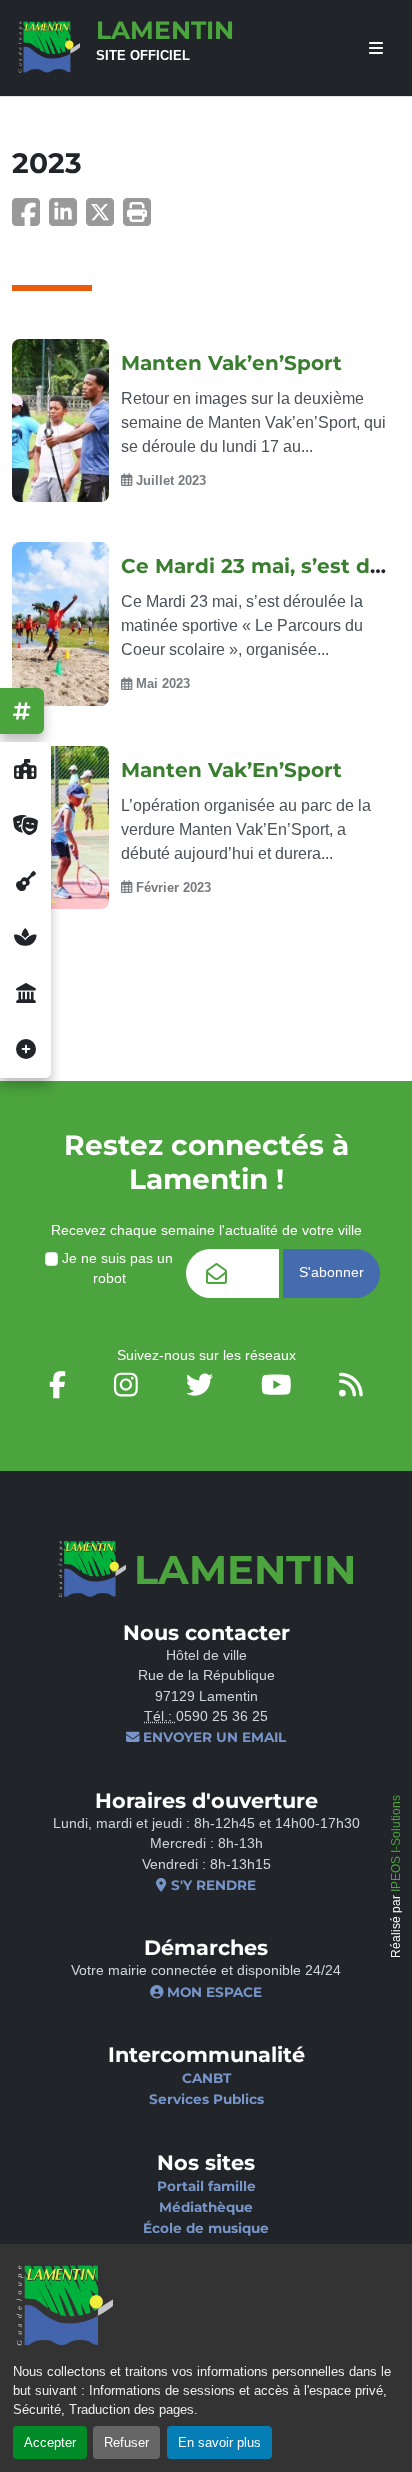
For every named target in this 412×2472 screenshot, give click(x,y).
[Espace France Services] (25, 994)
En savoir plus (219, 2442)
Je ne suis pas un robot (115, 1268)
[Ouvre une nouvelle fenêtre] (25, 770)
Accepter (50, 2442)
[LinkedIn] (67, 218)
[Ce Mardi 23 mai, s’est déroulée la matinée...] (60, 624)
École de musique (206, 2228)
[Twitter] (104, 218)
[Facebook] (30, 218)
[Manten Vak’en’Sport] (60, 421)
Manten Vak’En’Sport (231, 770)
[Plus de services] (25, 1050)
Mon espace (212, 1992)
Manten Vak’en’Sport (231, 363)
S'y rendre (211, 1885)
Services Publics (206, 2099)
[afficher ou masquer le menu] (376, 48)
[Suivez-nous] (22, 711)
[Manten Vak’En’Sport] (60, 828)
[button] (137, 218)
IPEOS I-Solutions (396, 1843)
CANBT (206, 2078)
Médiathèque (206, 2207)
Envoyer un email (212, 1737)
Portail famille (206, 2186)
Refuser (126, 2442)
